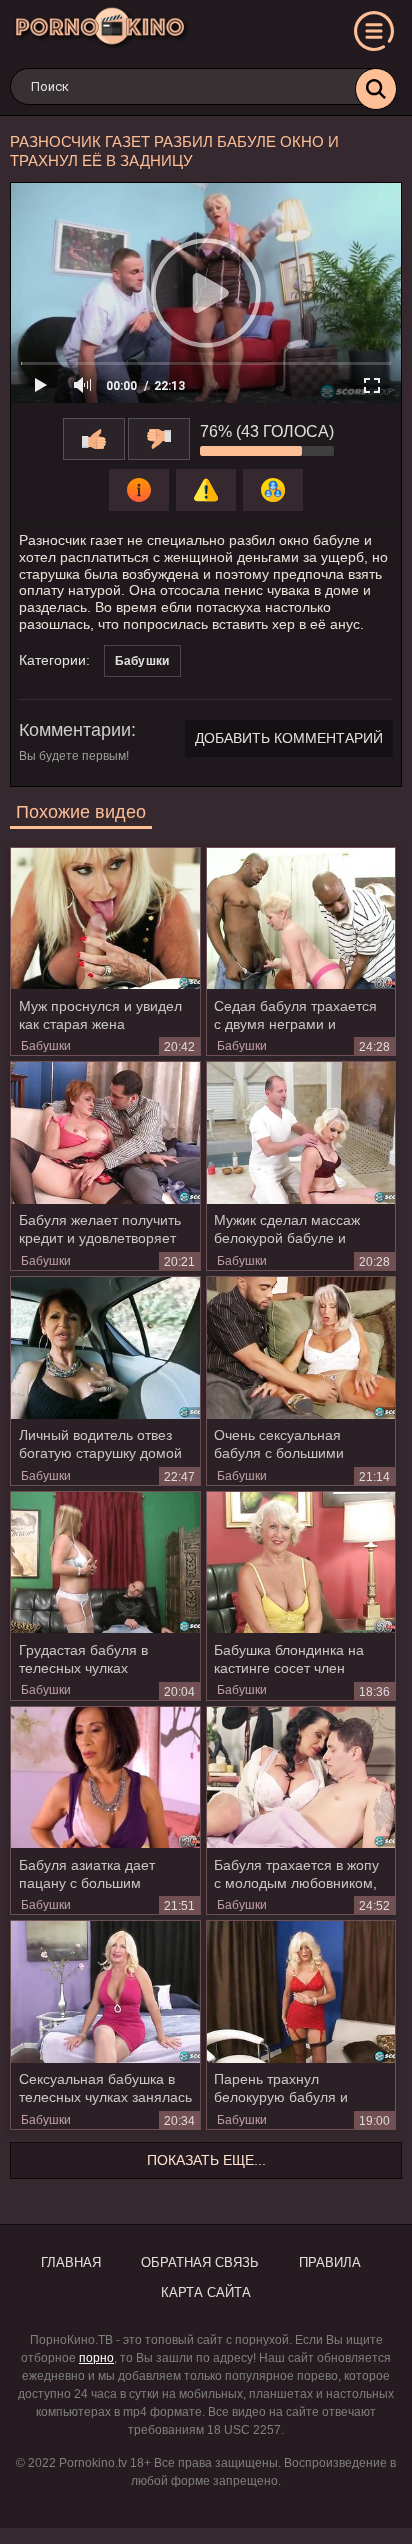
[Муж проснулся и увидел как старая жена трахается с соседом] (105, 918)
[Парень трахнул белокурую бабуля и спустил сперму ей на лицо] (301, 1991)
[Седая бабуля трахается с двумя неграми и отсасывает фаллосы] (301, 918)
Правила (330, 2262)
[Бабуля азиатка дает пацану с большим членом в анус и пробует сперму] (105, 1777)
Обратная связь (200, 2262)
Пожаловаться (206, 490)
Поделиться (273, 490)
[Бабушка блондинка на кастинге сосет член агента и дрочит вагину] (301, 1562)
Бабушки (142, 661)
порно (96, 2358)
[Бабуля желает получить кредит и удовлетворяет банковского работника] (105, 1132)
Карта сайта (206, 2292)
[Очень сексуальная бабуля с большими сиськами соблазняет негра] (301, 1347)
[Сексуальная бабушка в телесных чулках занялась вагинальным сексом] (105, 1991)
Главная (71, 2262)
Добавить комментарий (289, 738)
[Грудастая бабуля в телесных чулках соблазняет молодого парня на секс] (105, 1562)
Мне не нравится (159, 439)
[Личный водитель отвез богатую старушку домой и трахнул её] (105, 1347)
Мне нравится (94, 439)
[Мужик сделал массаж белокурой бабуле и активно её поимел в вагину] (301, 1132)
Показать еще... (206, 2160)
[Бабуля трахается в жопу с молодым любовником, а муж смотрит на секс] (301, 1777)
